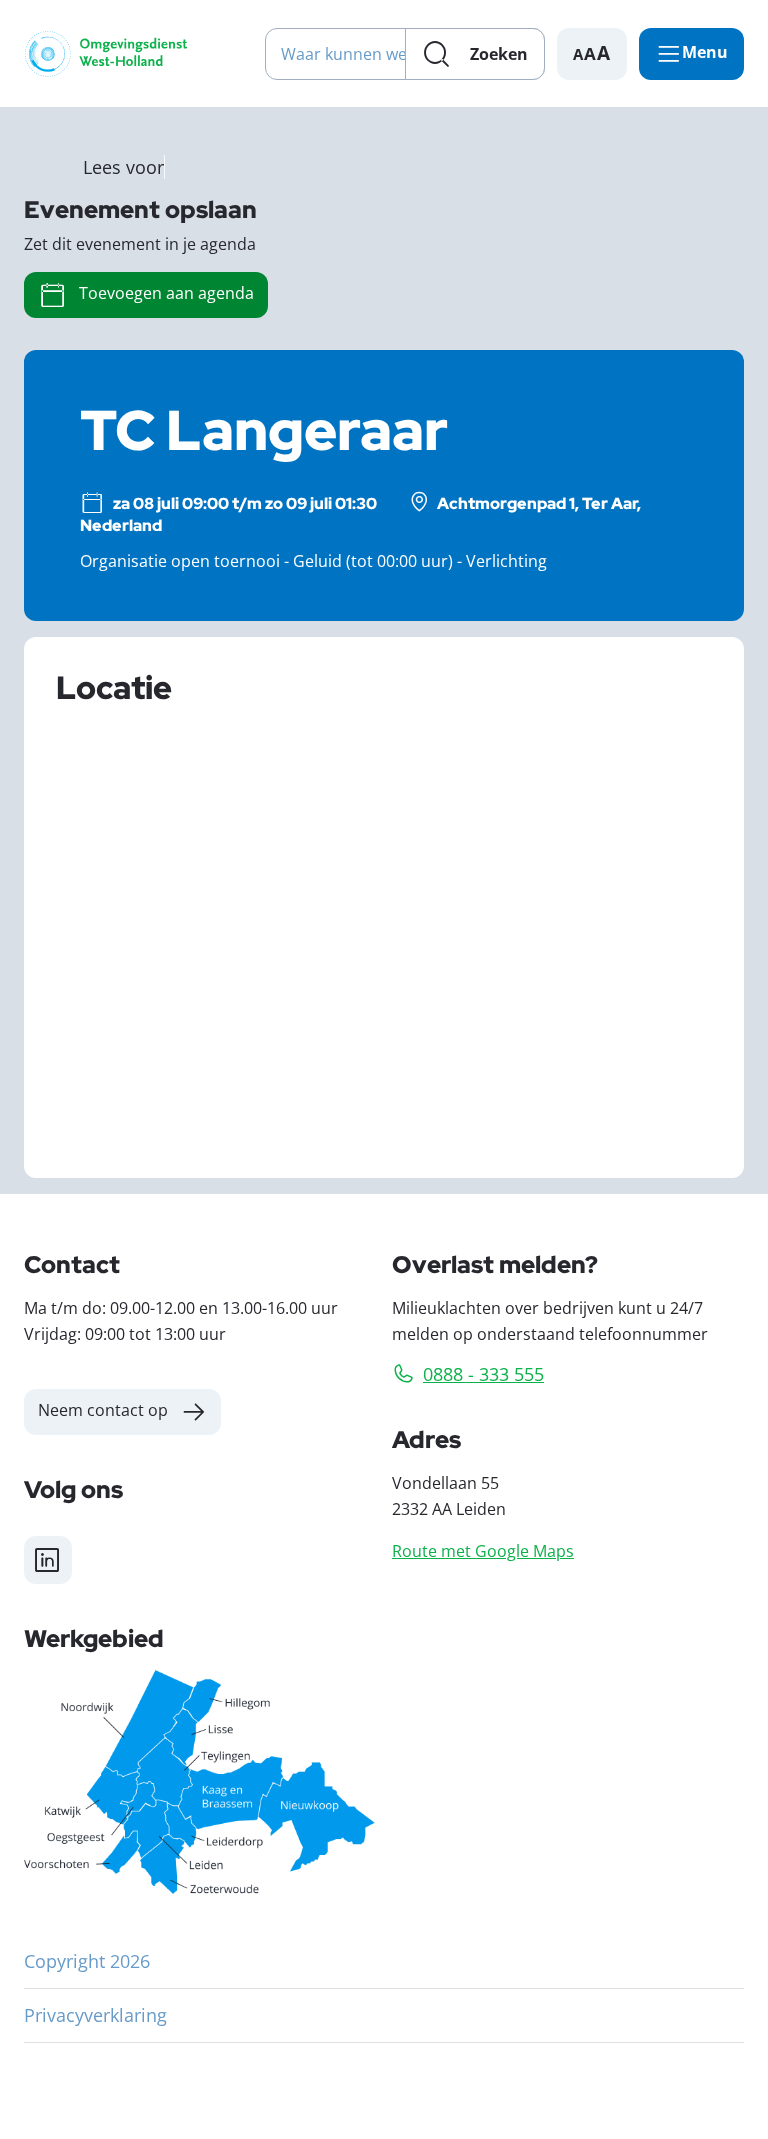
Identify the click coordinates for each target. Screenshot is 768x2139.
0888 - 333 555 (483, 1374)
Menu (705, 52)
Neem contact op (103, 1409)
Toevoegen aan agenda (166, 292)
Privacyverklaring (95, 2015)
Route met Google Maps (483, 1550)
